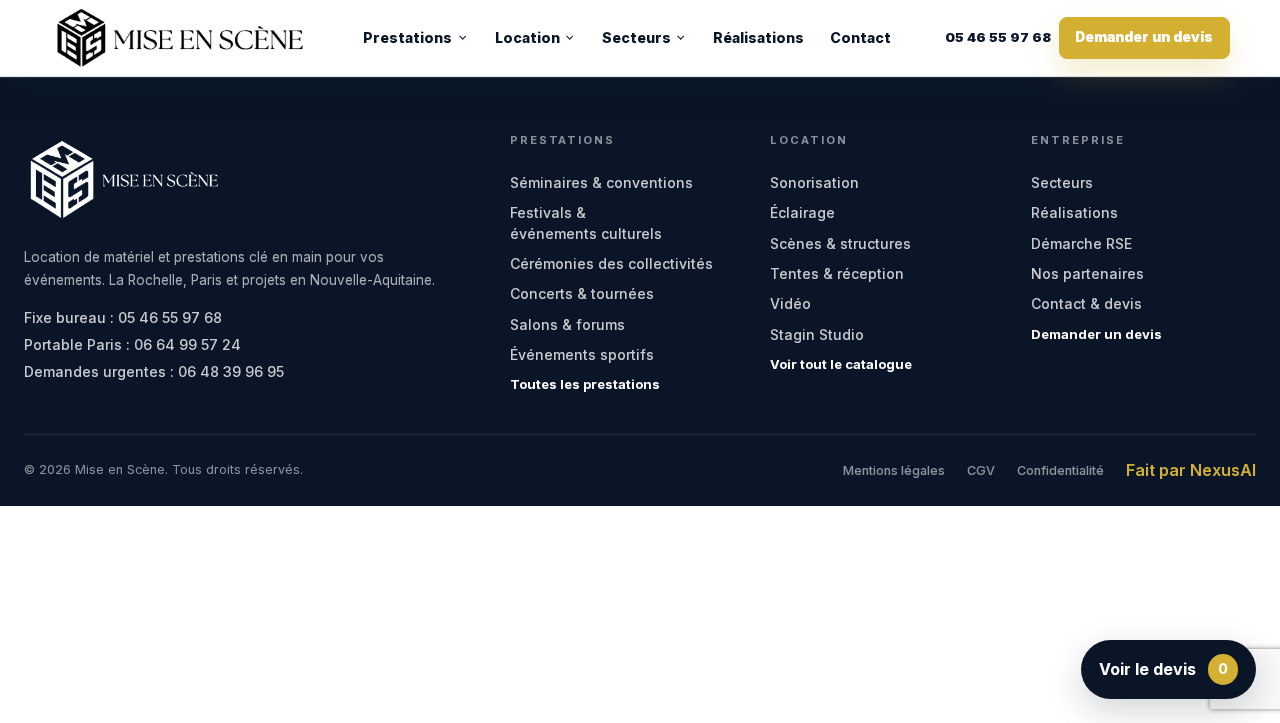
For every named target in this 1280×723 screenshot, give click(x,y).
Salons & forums (567, 324)
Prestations (407, 37)
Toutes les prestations (585, 384)
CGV (981, 470)
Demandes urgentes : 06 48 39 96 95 (154, 371)
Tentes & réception (837, 273)
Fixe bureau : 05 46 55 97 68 (123, 317)
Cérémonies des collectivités (611, 263)
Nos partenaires (1087, 273)
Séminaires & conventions (601, 182)
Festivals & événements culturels (586, 222)
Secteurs (636, 37)
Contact (860, 37)
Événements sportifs (582, 354)
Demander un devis (1144, 37)
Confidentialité (1060, 470)
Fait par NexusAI (1191, 470)
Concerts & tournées (582, 293)
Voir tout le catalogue (841, 364)
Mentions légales (894, 470)
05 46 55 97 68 (998, 38)
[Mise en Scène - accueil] (180, 38)
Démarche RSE (1081, 243)
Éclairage (802, 212)
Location (527, 37)
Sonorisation (814, 182)
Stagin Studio (817, 334)
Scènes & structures (840, 243)
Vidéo (790, 303)
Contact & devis (1086, 303)
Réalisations (758, 37)
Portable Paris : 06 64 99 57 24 (132, 344)
